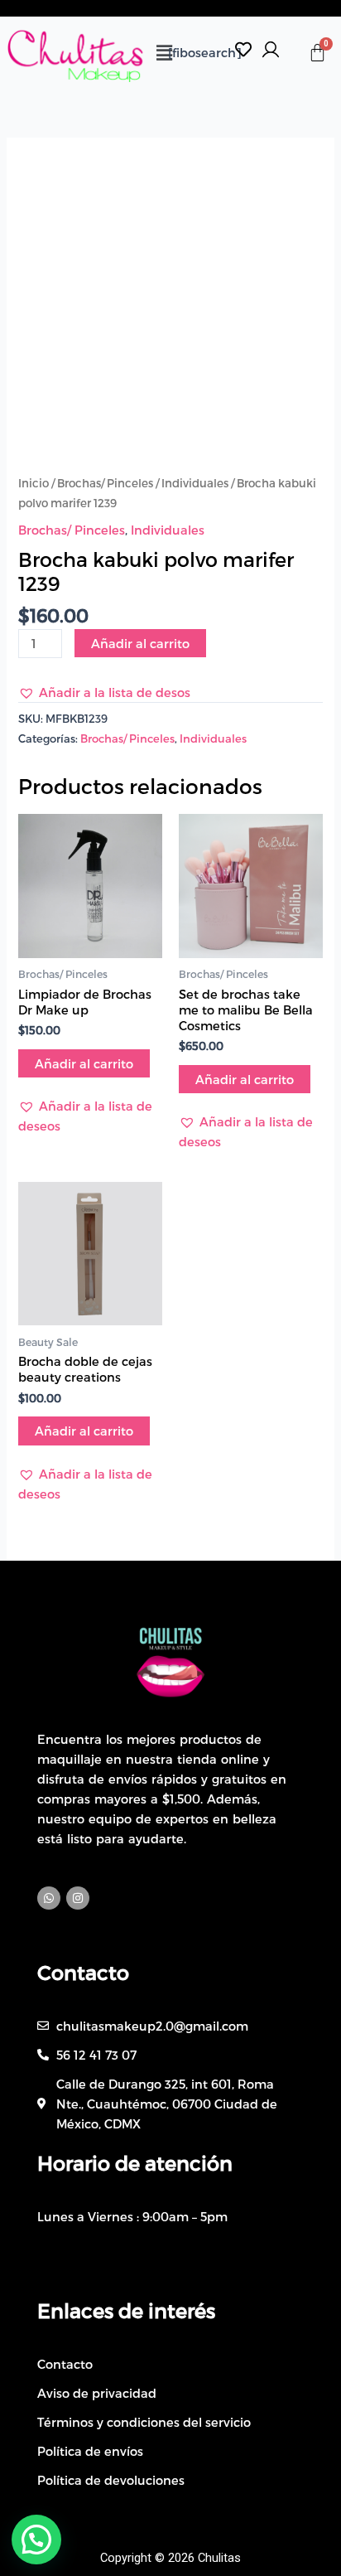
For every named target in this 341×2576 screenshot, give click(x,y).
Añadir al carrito (140, 643)
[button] (164, 52)
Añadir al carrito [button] (84, 1063)
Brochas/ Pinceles (105, 483)
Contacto (83, 1972)
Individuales (195, 483)
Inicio (34, 483)
